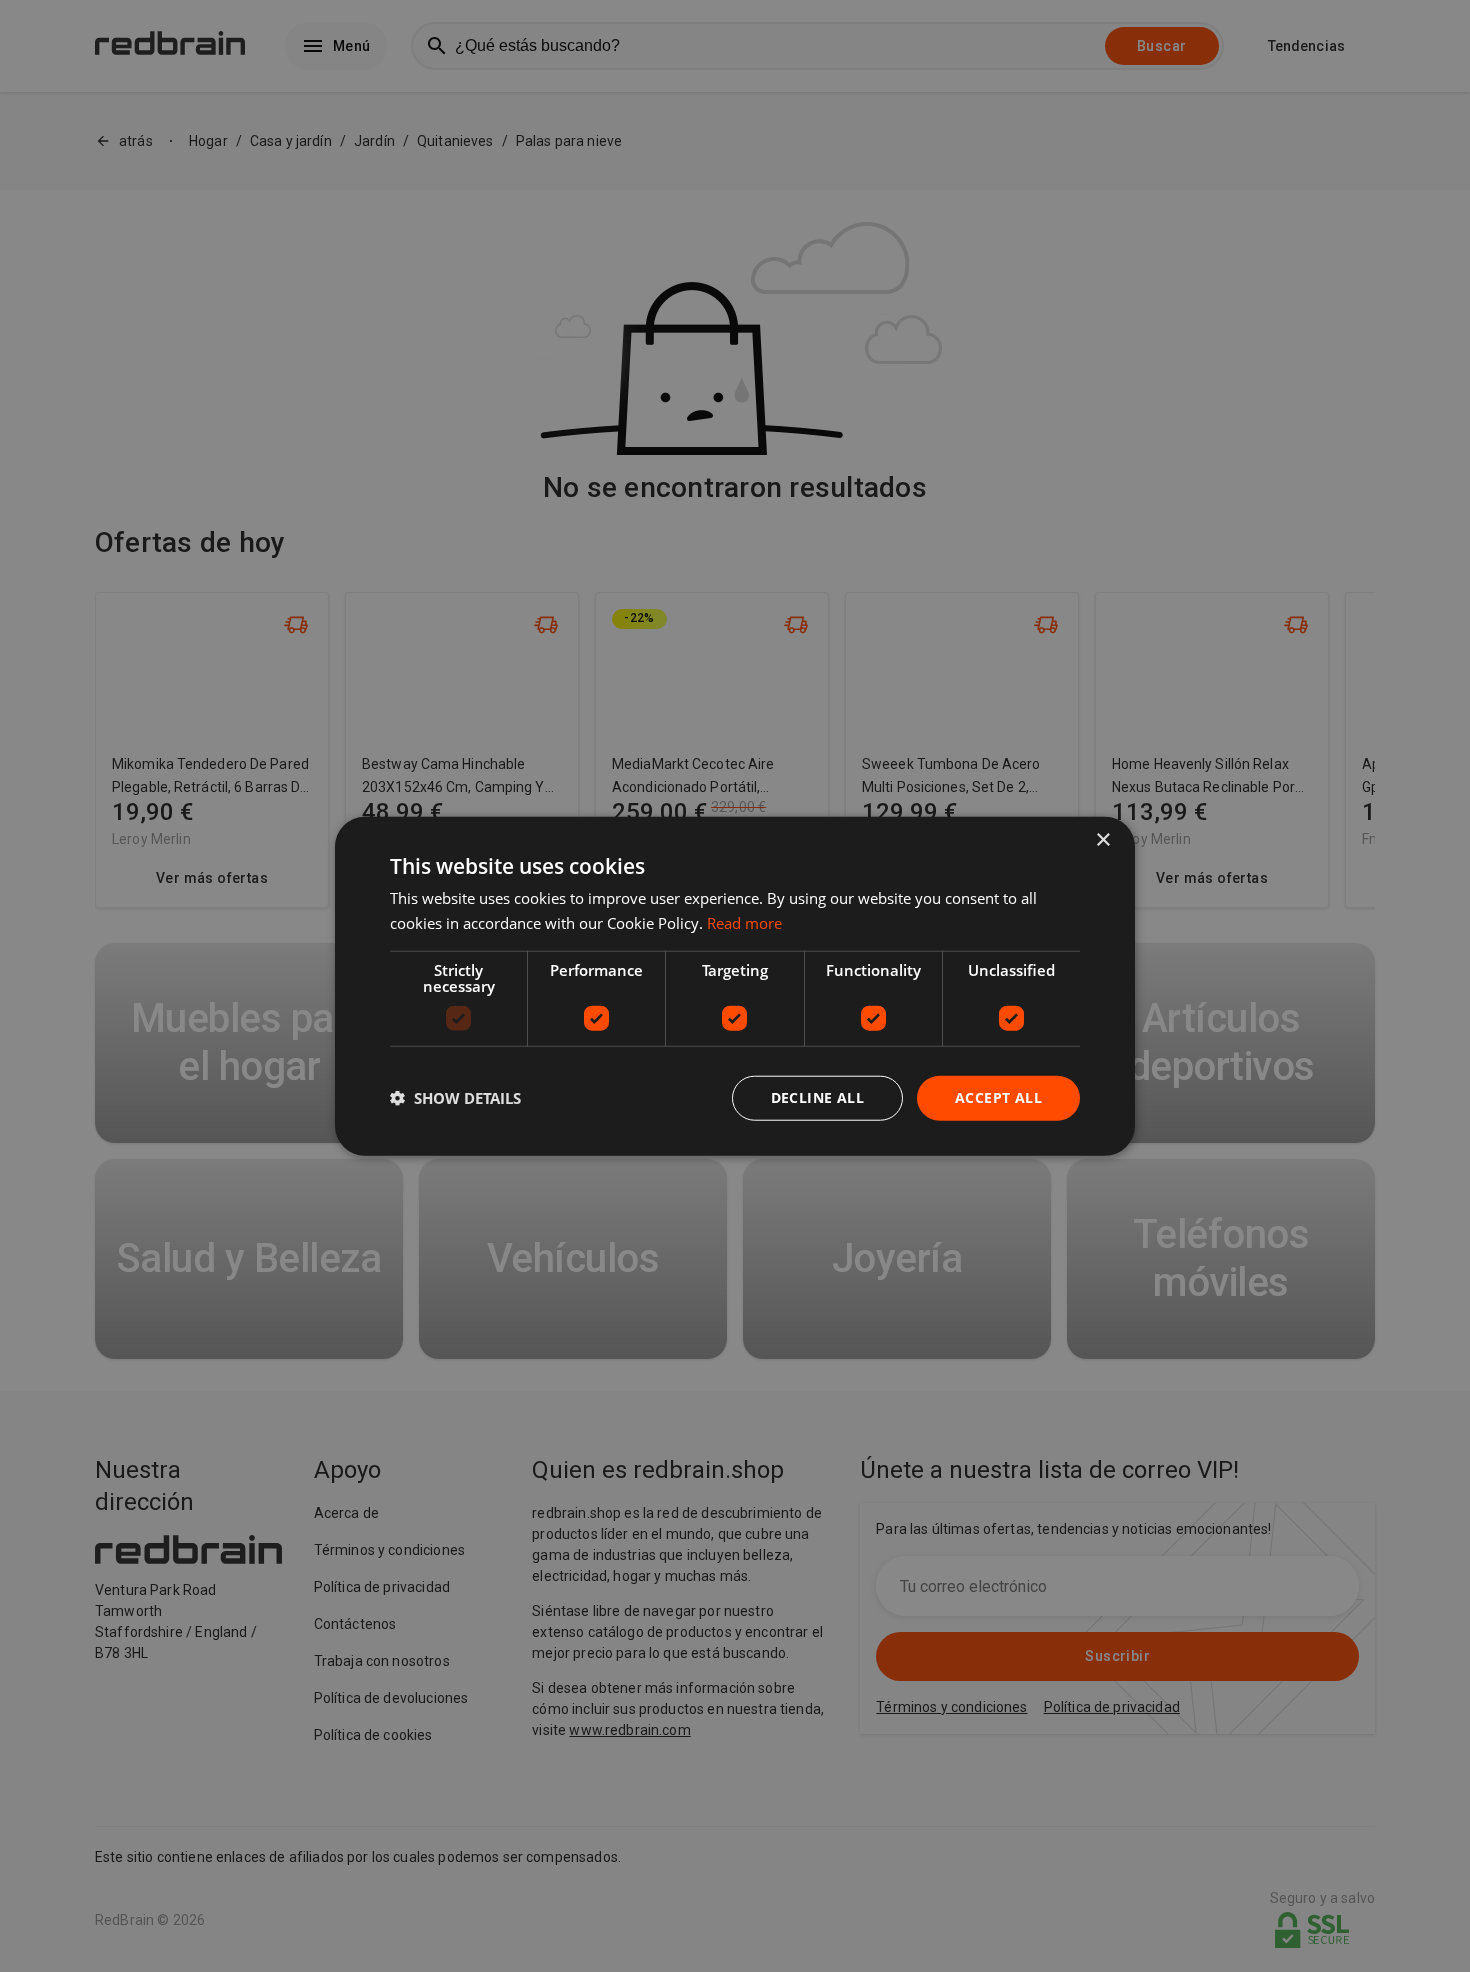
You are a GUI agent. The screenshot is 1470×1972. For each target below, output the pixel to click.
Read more (744, 923)
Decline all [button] (817, 1097)
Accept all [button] (998, 1097)
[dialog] (735, 986)
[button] (455, 1098)
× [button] (1102, 840)
